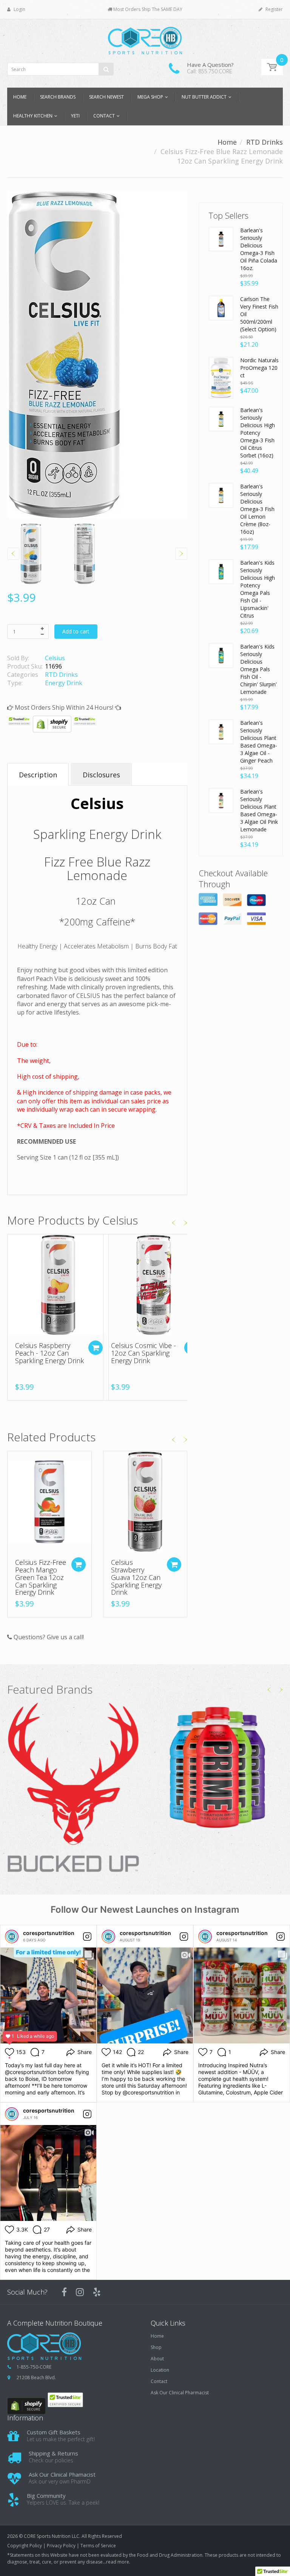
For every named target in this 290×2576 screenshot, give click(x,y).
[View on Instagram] (87, 1937)
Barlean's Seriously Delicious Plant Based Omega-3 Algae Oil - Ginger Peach (259, 742)
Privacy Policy (61, 2546)
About (157, 2359)
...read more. (116, 2562)
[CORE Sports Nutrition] (145, 38)
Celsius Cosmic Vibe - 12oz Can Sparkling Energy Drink (143, 1353)
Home (227, 142)
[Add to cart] (96, 1348)
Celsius (55, 658)
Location (160, 2370)
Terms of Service (98, 2546)
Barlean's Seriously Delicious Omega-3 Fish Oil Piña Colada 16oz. (259, 249)
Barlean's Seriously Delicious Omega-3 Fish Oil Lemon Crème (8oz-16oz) (257, 509)
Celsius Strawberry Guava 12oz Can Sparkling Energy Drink (136, 1577)
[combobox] (60, 69)
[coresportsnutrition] (12, 1937)
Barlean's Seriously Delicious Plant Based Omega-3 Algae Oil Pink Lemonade (259, 810)
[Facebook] (64, 2292)
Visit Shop (73, 1788)
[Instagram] (80, 2292)
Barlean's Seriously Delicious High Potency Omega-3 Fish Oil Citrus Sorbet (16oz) (258, 433)
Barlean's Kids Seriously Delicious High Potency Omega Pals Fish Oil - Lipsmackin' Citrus (258, 589)
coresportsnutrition (49, 1933)
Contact (159, 2381)
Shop (156, 2347)
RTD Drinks (265, 142)
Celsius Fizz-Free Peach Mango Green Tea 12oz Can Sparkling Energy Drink (41, 1577)
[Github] (97, 2292)
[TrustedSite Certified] (19, 721)
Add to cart (76, 631)
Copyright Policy (25, 2546)
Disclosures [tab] (101, 775)
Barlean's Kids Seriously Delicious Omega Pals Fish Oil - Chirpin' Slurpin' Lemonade (258, 669)
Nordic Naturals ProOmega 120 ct (259, 368)
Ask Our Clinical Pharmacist (180, 2393)
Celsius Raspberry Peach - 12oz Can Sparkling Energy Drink (49, 1353)
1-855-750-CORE (34, 2367)
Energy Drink (64, 683)
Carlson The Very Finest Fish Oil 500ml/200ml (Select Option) (259, 314)
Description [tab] (38, 775)
